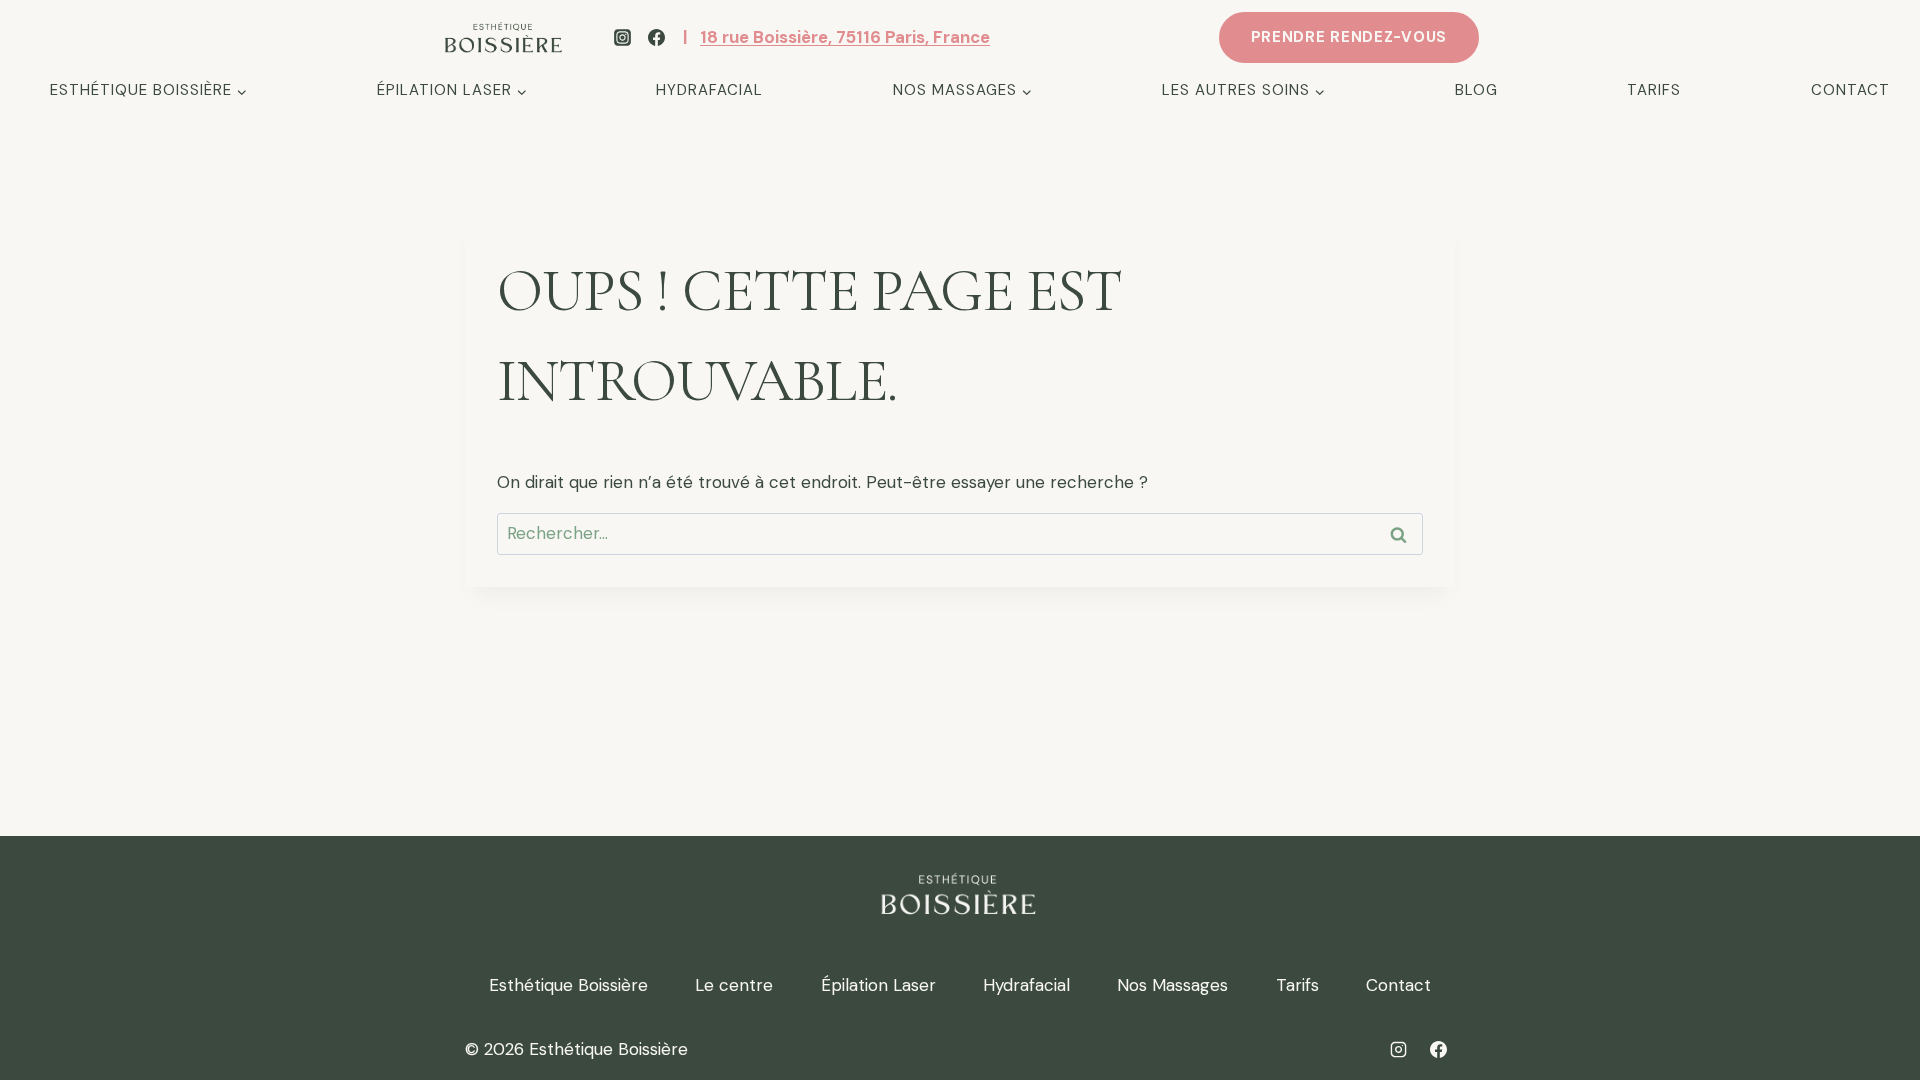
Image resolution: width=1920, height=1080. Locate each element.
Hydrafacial (709, 90)
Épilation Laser (878, 985)
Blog (1476, 90)
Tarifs (1654, 90)
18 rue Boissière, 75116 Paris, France (845, 37)
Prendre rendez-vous (1349, 37)
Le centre (734, 985)
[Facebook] (656, 38)
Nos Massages (1172, 985)
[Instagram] (622, 38)
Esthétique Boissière (568, 985)
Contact (1850, 90)
